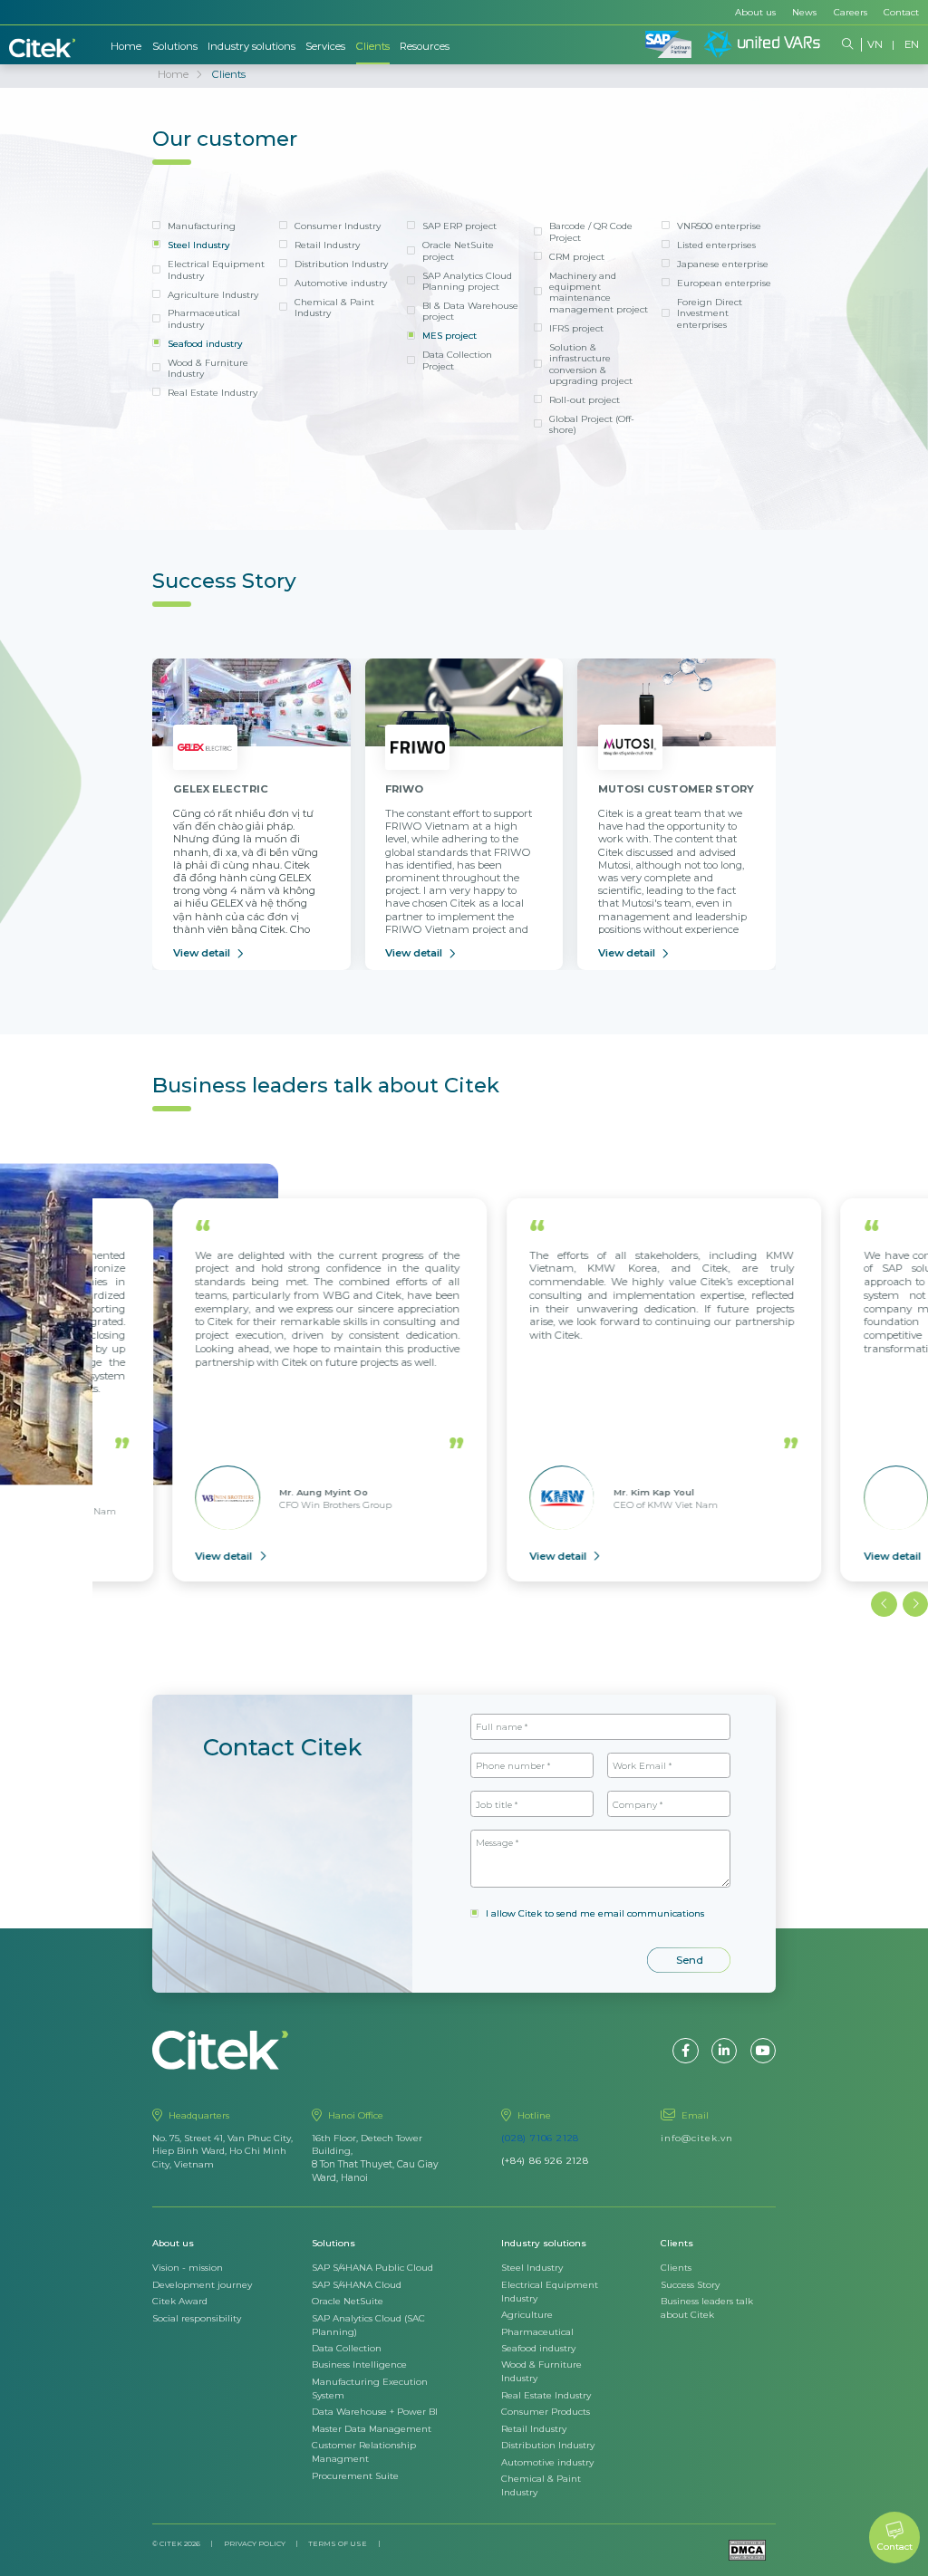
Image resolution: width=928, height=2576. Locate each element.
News (804, 12)
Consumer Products (546, 2411)
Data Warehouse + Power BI (375, 2411)
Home (126, 46)
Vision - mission (188, 2267)
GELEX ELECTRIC (221, 789)
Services (325, 46)
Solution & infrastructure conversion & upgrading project (591, 364)
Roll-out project (585, 399)
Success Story (690, 2284)
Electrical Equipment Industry (216, 269)
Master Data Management (372, 2428)
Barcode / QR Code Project (591, 231)
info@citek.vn (697, 2138)
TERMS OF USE (338, 2543)
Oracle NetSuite (348, 2301)
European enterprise (724, 283)
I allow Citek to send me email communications (595, 1913)
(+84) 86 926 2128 (545, 2160)
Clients (373, 46)
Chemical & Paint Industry (334, 307)
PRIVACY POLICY (255, 2543)
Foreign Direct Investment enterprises (710, 313)
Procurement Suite (355, 2475)
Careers (851, 12)
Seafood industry (205, 343)
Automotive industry (341, 283)
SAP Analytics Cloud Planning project (467, 281)
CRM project (577, 256)
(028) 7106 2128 (540, 2138)
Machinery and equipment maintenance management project (599, 292)
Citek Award (180, 2301)
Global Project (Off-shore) (592, 424)
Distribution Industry (341, 264)
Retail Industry (327, 245)
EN (912, 44)
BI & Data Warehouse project (470, 311)
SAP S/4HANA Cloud (357, 2284)
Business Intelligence (359, 2364)
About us (755, 12)
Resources (425, 46)
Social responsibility (197, 2318)
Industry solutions (251, 46)
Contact (901, 12)
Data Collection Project (457, 360)
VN (875, 44)
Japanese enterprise (723, 264)
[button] (884, 1604)
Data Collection (347, 2348)
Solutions (175, 46)
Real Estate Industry (213, 392)
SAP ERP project (459, 226)
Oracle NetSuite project (458, 250)
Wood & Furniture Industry (208, 368)
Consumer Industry (338, 226)
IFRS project (576, 328)
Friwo (404, 789)
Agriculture (527, 2314)
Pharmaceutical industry (204, 318)
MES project (449, 335)
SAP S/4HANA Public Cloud (372, 2267)
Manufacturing (202, 226)
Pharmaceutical (537, 2331)
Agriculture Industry (213, 294)
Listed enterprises (716, 245)
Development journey (202, 2284)
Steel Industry (198, 245)
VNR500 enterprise (719, 226)
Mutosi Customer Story (676, 789)
